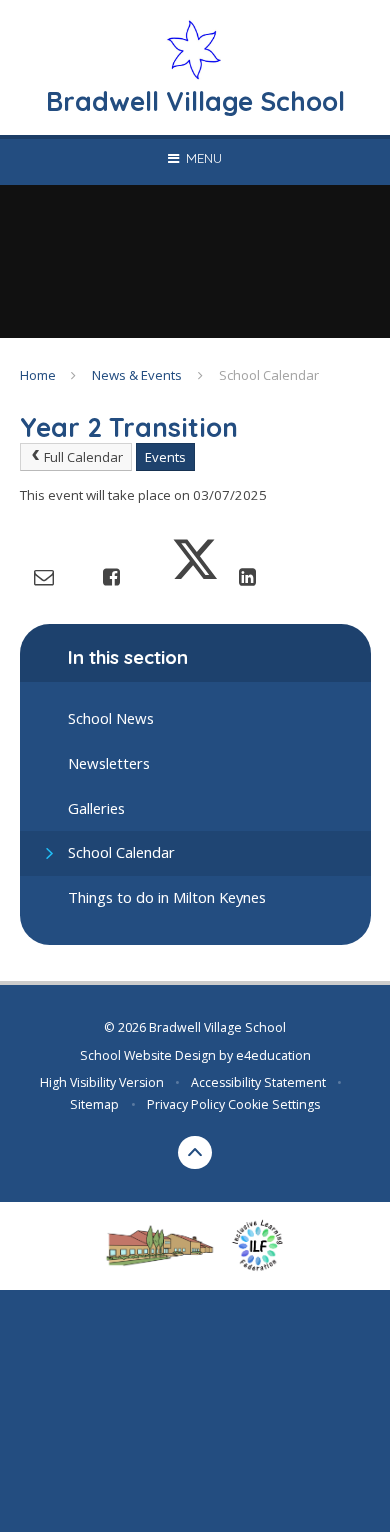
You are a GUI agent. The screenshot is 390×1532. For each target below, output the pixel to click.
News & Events (137, 375)
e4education (273, 1055)
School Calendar (269, 375)
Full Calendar (83, 457)
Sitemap (94, 1104)
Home (38, 375)
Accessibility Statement (258, 1082)
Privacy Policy (186, 1104)
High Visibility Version (102, 1082)
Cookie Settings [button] (274, 1104)
